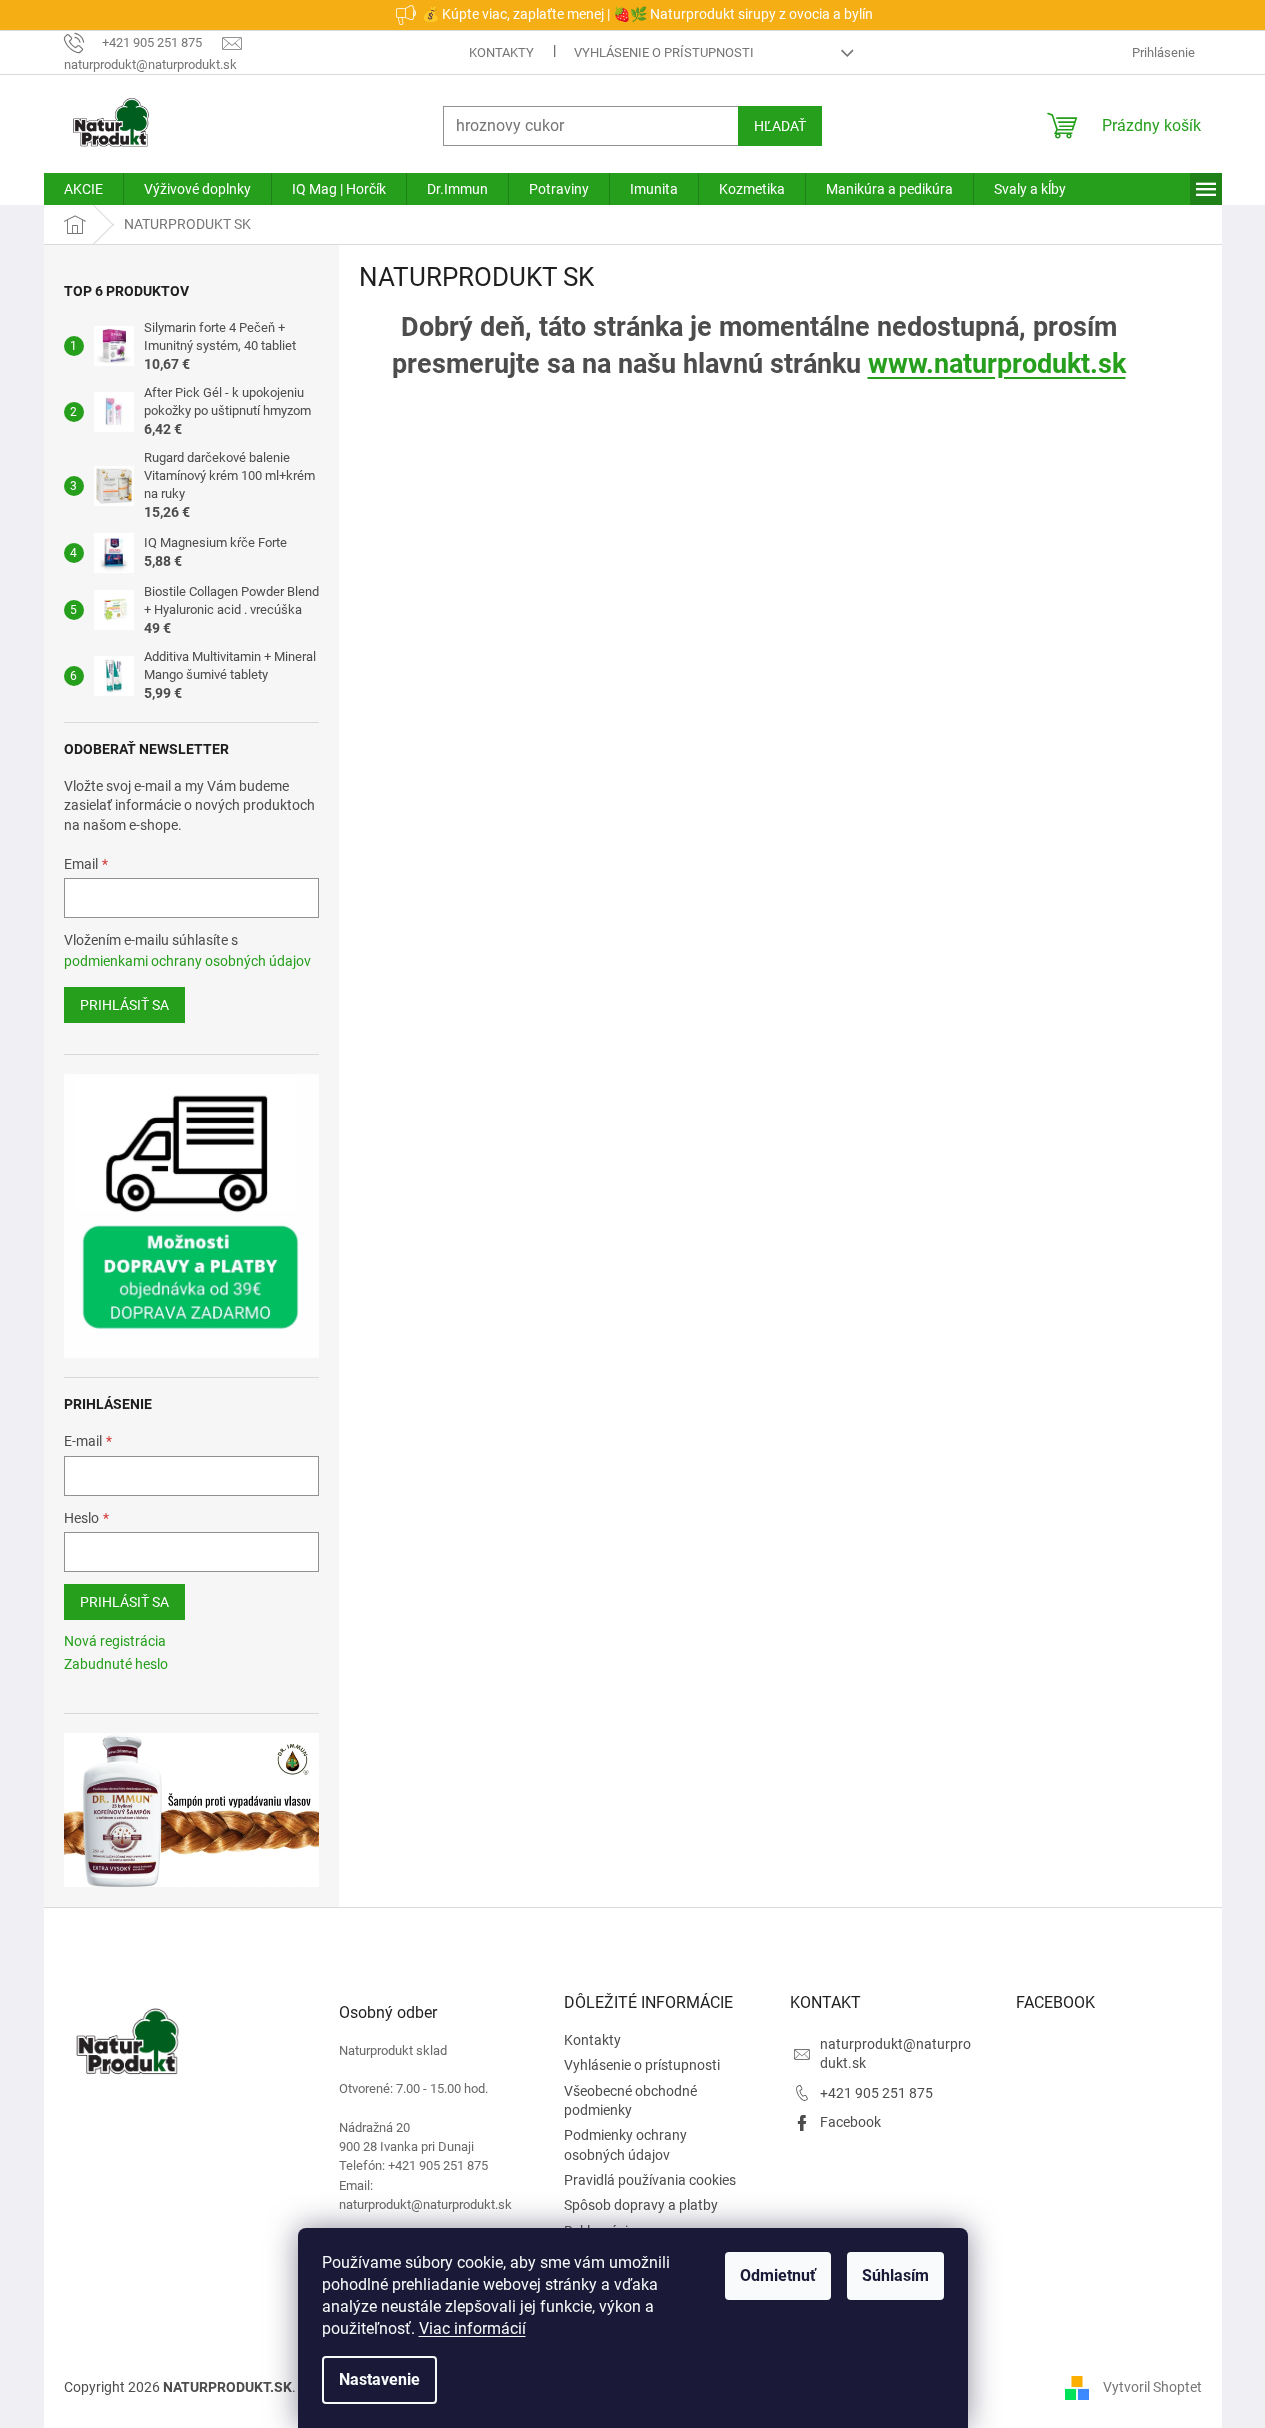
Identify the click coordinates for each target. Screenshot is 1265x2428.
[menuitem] (83, 189)
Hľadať (780, 126)
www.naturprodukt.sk (997, 364)
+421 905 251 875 (876, 2093)
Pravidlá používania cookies (650, 2180)
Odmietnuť (778, 2275)
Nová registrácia (115, 1641)
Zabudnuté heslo (116, 1664)
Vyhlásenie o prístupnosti (664, 52)
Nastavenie (379, 2379)
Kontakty (501, 52)
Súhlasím (895, 2275)
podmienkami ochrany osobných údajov (187, 961)
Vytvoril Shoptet (1152, 2386)
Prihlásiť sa (124, 1005)
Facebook (850, 2122)
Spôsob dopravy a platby (641, 2205)
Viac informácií (472, 2328)
